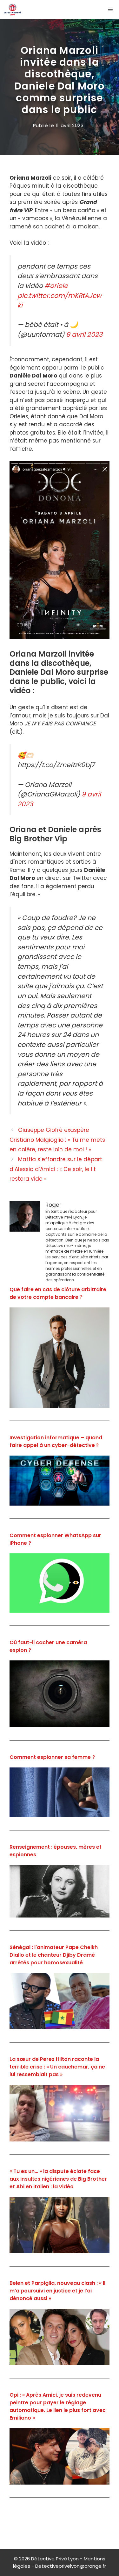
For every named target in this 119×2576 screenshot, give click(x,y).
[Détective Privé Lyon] (13, 10)
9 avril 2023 (84, 335)
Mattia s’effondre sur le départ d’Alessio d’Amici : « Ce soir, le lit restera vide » (56, 1169)
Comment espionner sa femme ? (52, 1757)
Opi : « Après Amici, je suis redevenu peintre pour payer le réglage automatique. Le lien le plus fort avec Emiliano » (58, 2406)
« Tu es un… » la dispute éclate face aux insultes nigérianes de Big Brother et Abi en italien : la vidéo (58, 2179)
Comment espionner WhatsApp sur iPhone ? (55, 1539)
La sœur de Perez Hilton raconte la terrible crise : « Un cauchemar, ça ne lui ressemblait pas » (57, 2067)
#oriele (56, 286)
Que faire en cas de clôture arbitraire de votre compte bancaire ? (58, 1293)
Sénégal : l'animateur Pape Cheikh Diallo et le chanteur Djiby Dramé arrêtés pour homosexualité (54, 1955)
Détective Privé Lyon (55, 2559)
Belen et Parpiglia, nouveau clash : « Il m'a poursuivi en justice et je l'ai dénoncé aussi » (57, 2291)
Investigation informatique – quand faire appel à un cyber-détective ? (56, 1441)
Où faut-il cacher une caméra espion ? (48, 1646)
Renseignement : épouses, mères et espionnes (56, 1851)
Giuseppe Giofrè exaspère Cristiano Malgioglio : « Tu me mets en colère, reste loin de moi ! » (57, 1140)
